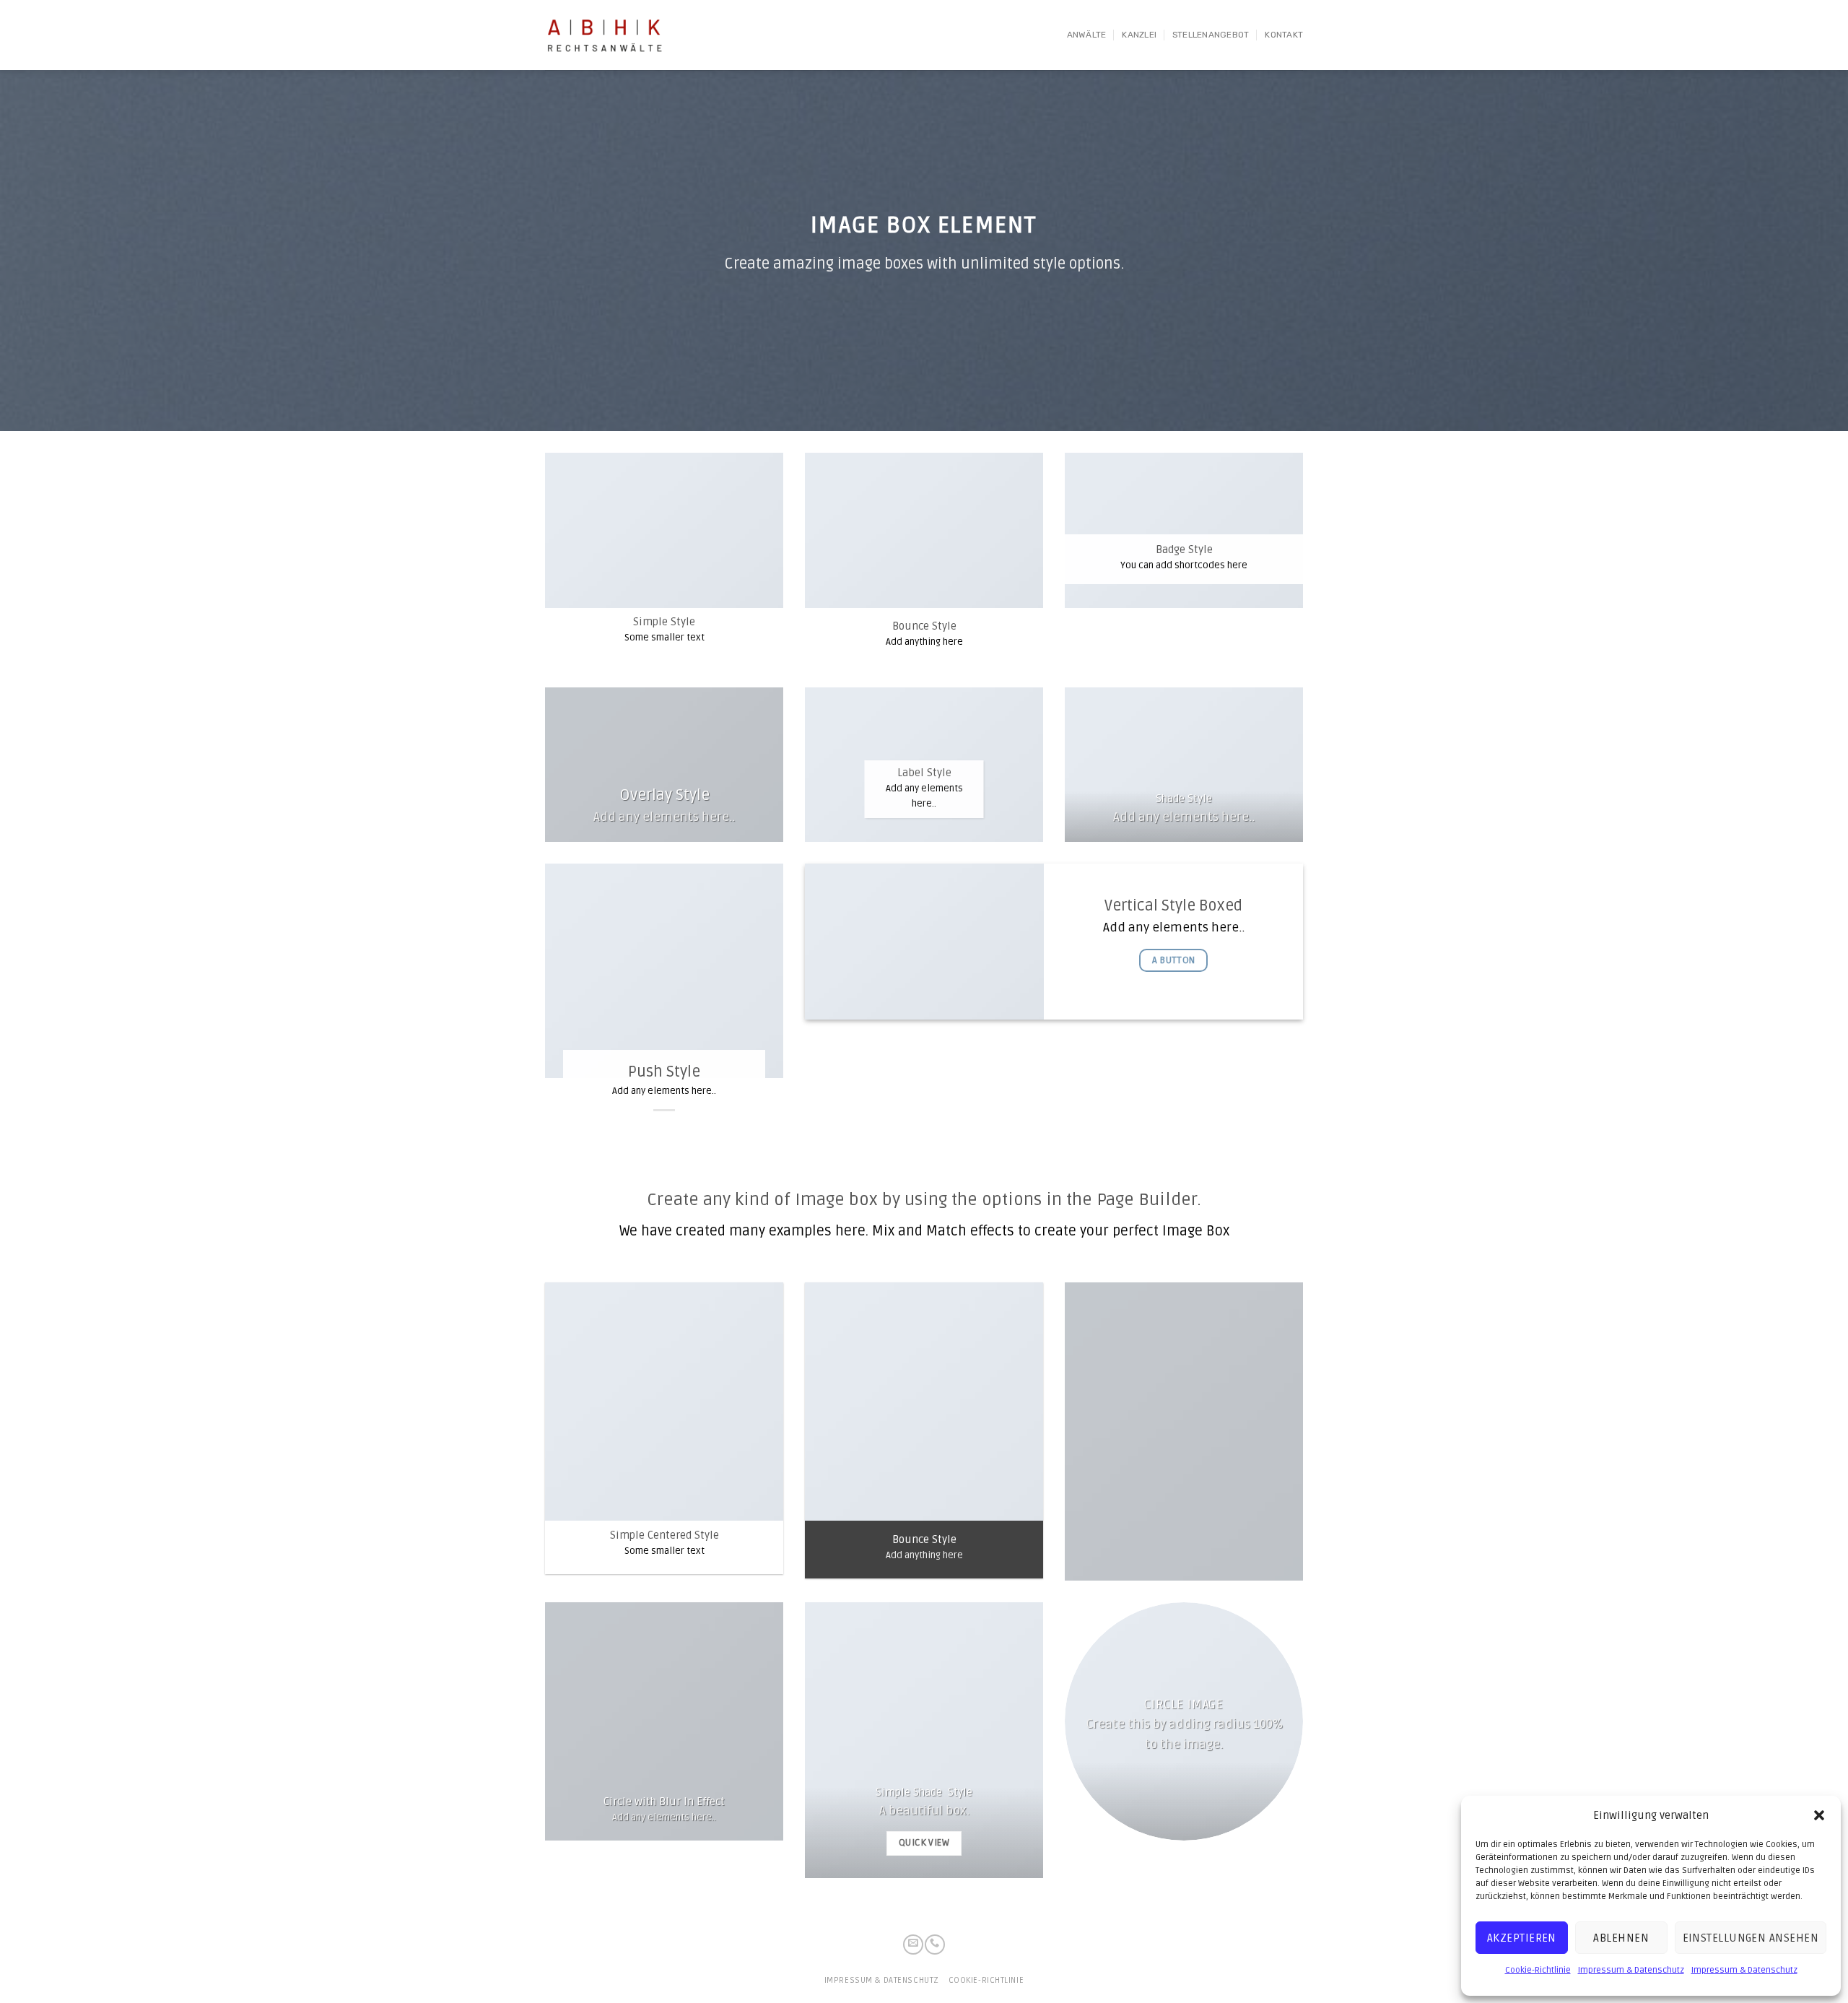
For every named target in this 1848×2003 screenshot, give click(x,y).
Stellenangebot (1211, 35)
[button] (1819, 1815)
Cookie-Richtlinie (1538, 1970)
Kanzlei (1139, 35)
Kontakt (1284, 35)
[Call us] (935, 1945)
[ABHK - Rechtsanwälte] (607, 35)
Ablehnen (1621, 1938)
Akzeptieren (1522, 1938)
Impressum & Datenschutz (1631, 1970)
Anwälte (1087, 35)
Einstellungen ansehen (1751, 1938)
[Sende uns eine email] (913, 1945)
